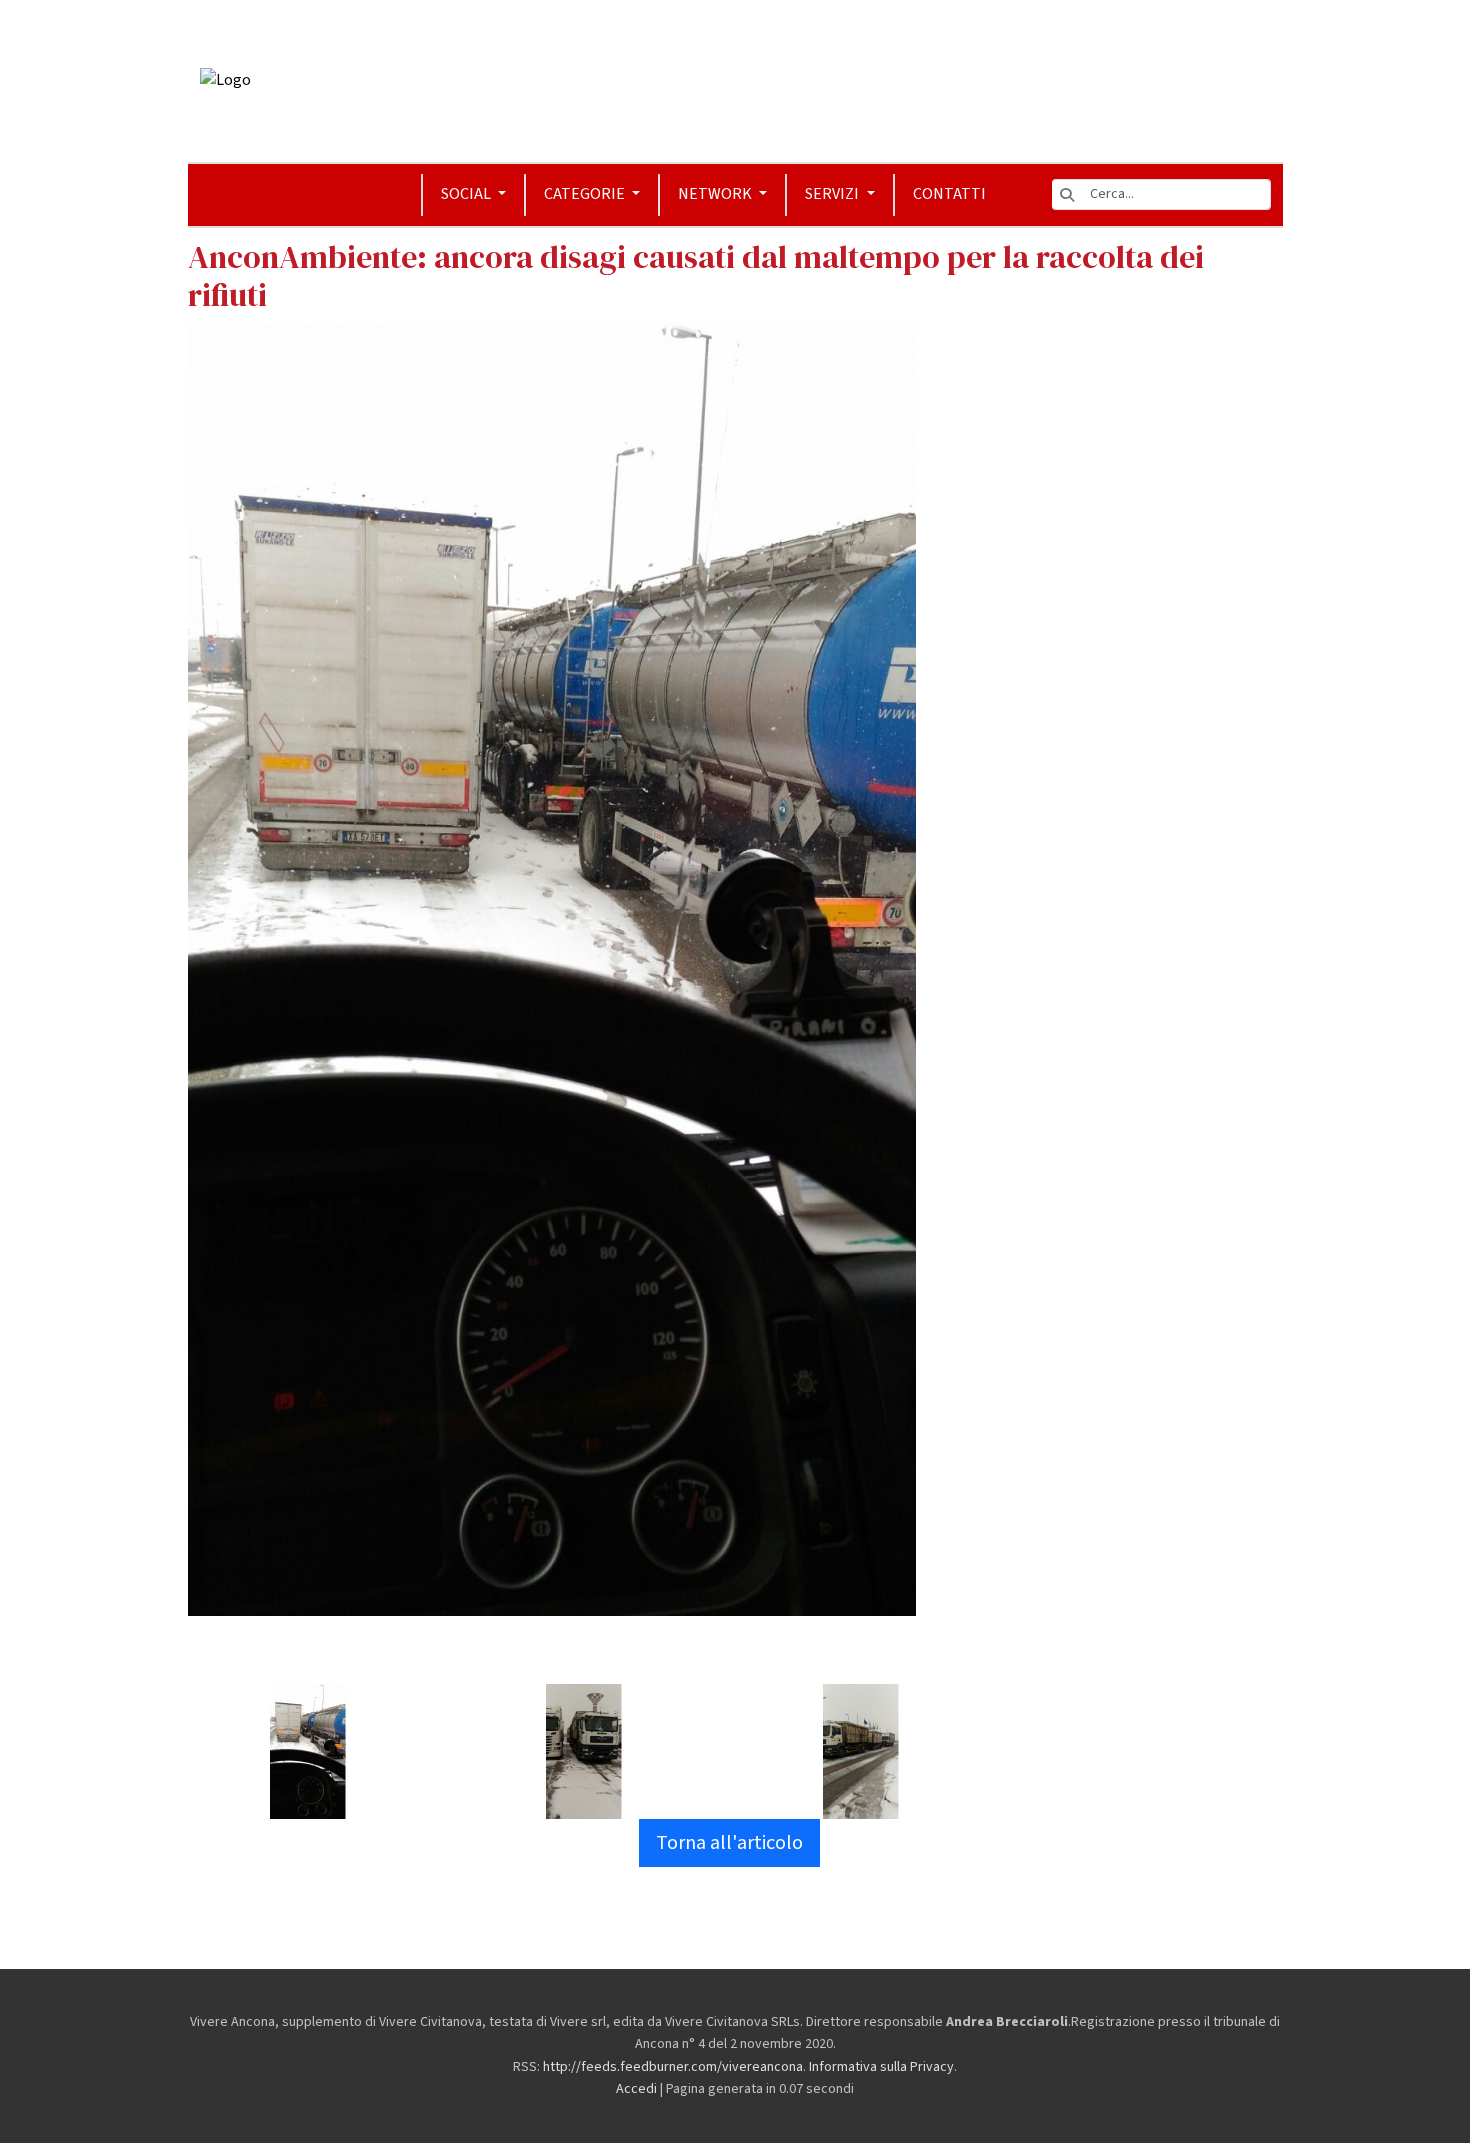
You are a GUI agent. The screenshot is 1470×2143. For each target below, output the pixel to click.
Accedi (636, 2089)
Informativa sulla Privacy (881, 2067)
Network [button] (716, 194)
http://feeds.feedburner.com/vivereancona (673, 2067)
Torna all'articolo (729, 1843)
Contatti (949, 194)
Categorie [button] (586, 194)
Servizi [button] (833, 194)
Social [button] (467, 194)
